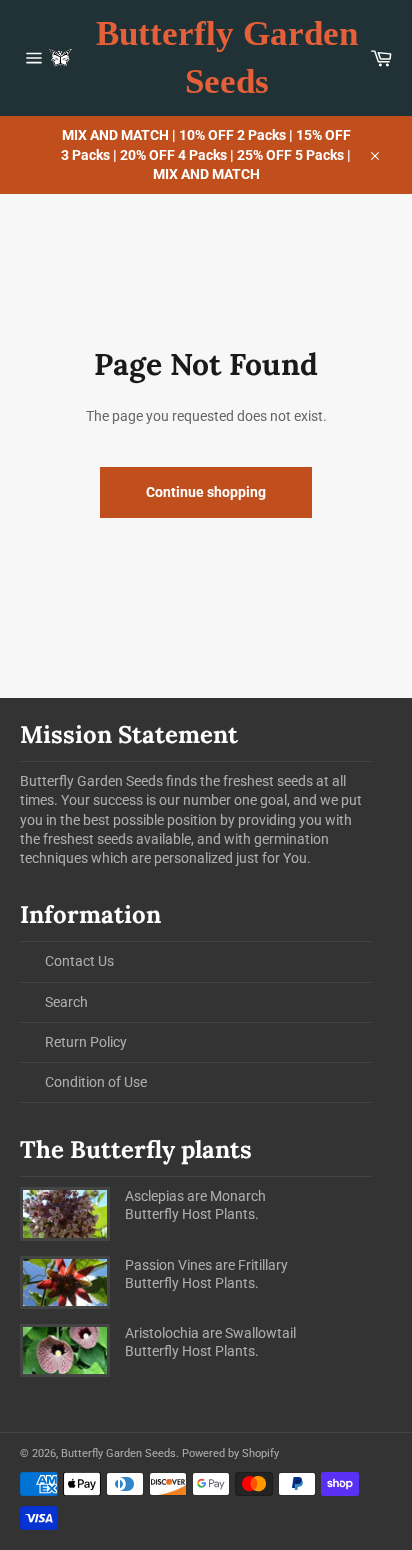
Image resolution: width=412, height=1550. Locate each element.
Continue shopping (206, 492)
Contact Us (79, 961)
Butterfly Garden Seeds (227, 57)
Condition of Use (96, 1082)
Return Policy (86, 1042)
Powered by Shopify (230, 1453)
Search (66, 1002)
